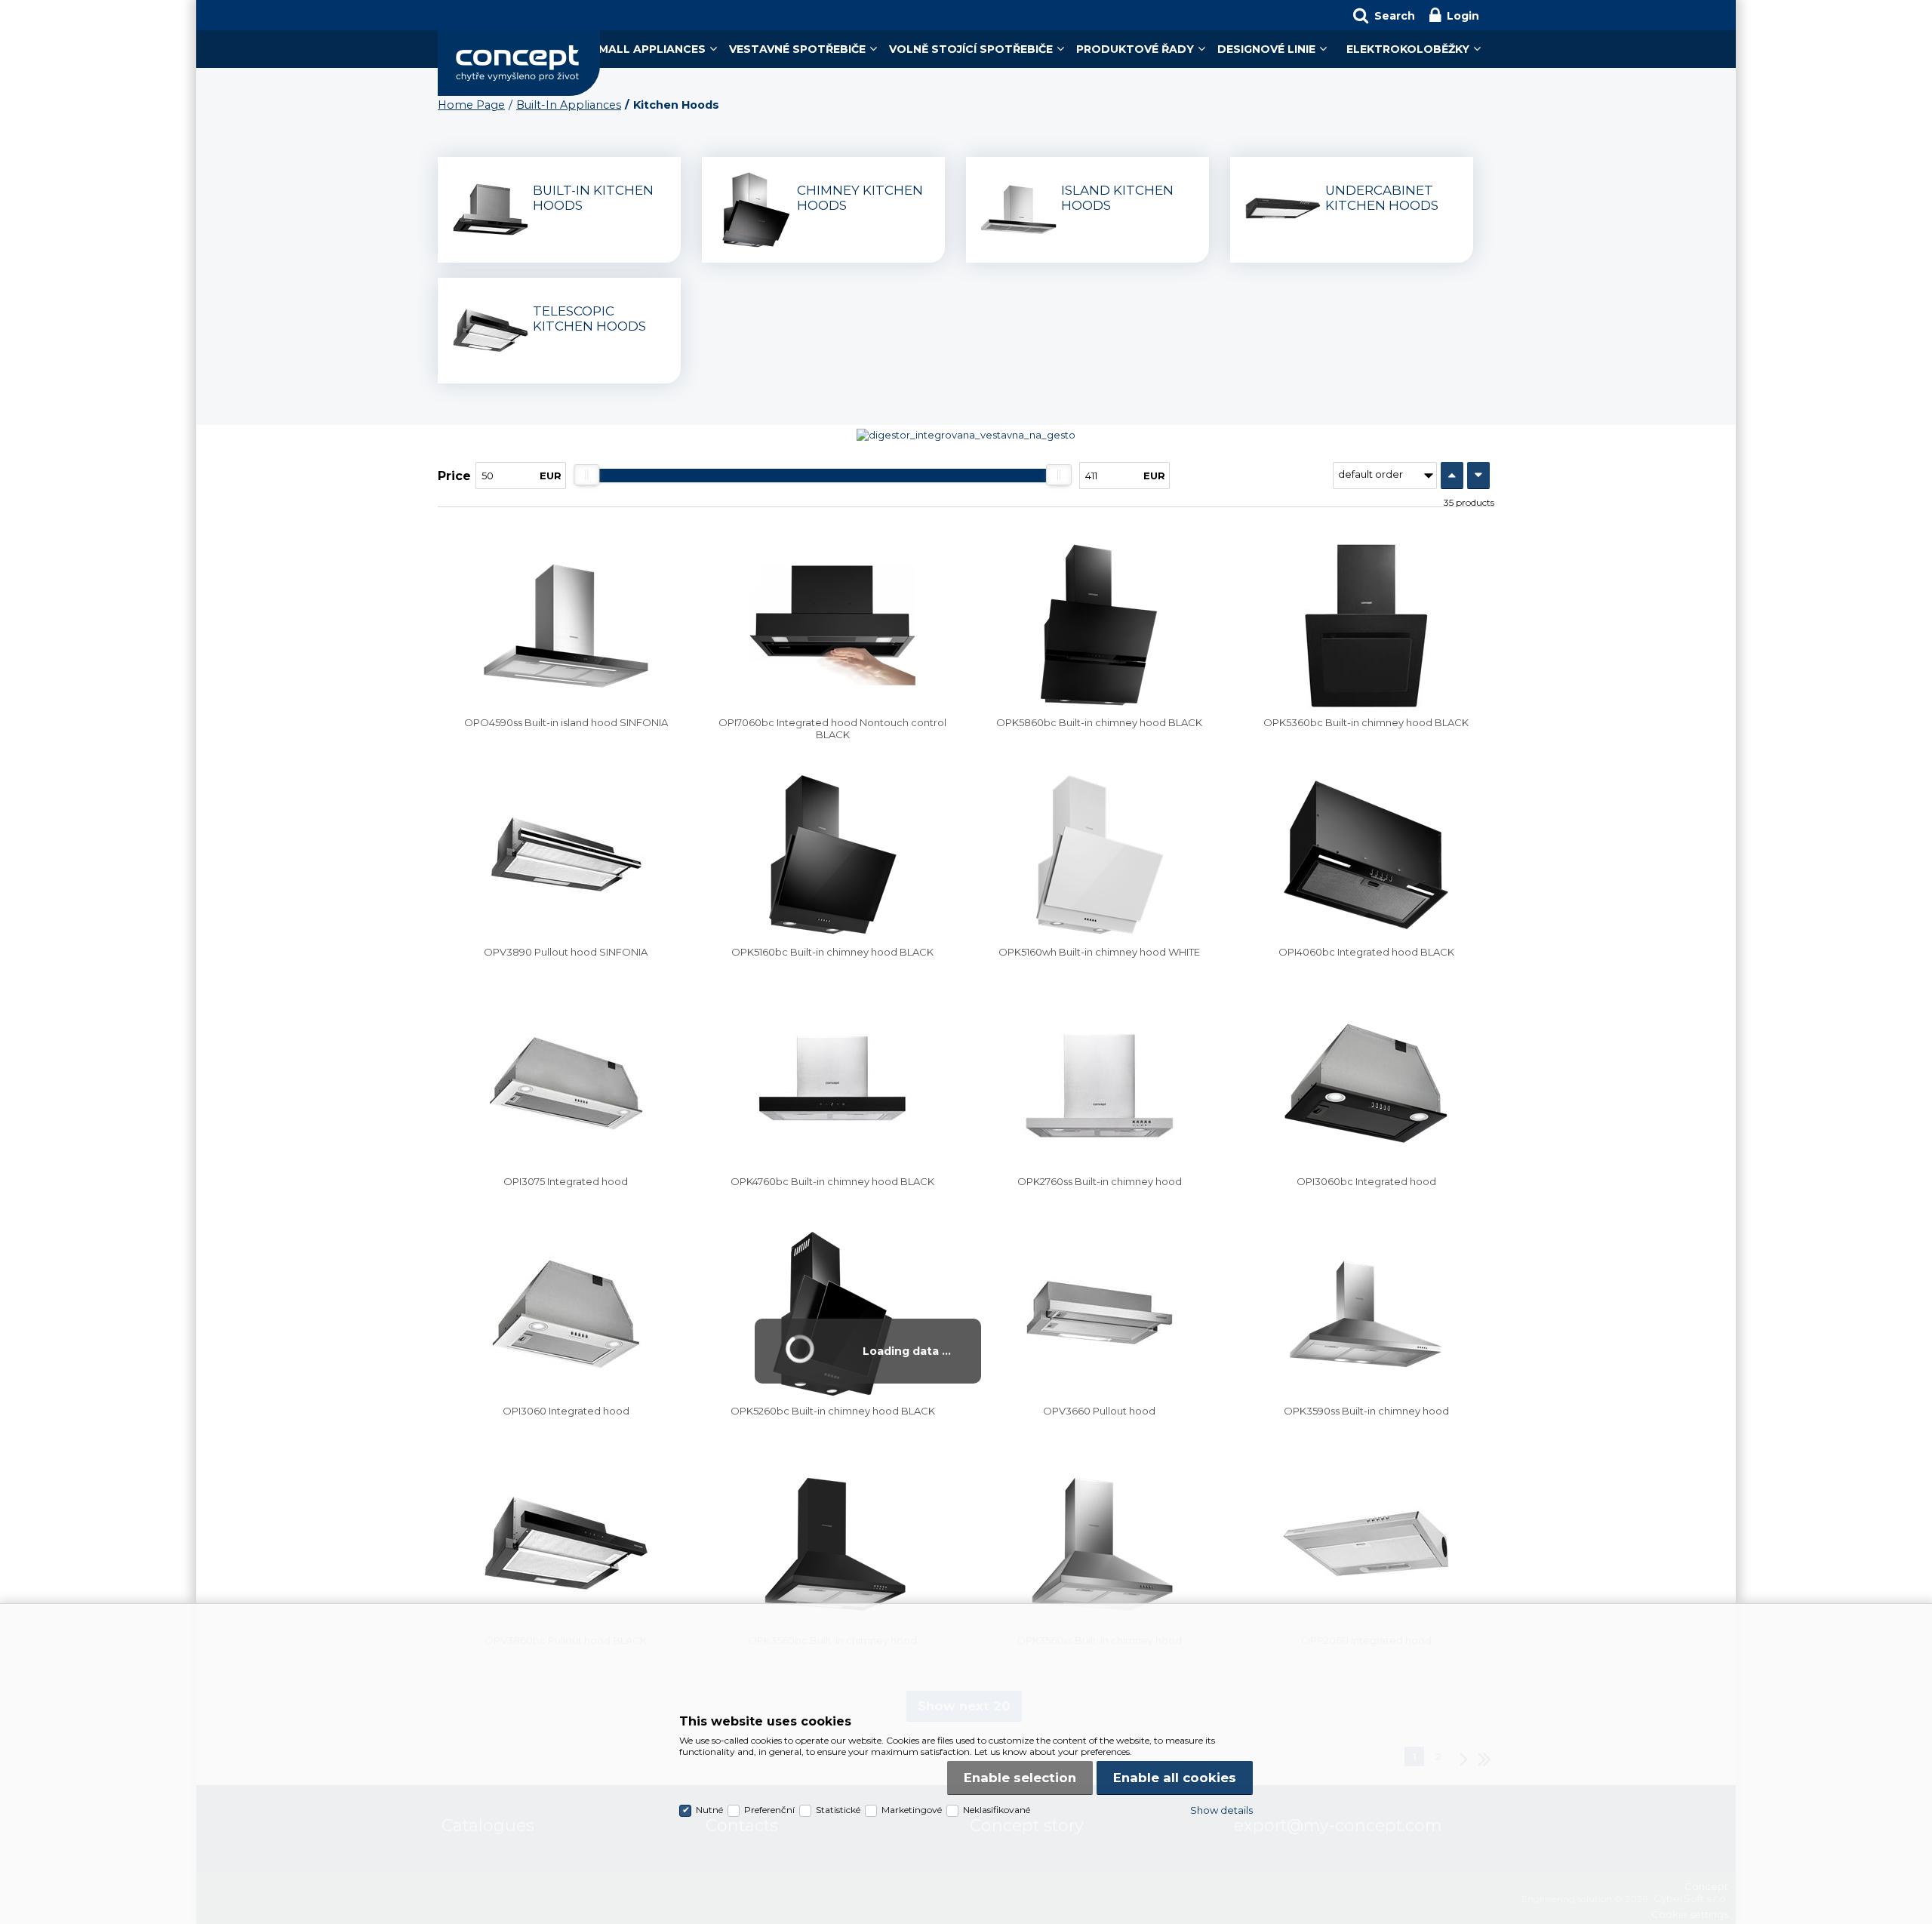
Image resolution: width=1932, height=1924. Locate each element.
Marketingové (912, 1810)
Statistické (838, 1810)
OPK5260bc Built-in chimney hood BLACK (833, 1411)
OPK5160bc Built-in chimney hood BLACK (832, 952)
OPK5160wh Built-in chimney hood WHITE (1099, 952)
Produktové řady (1135, 49)
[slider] (586, 475)
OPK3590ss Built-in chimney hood (1366, 1411)
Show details (1221, 1810)
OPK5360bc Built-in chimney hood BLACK (1366, 722)
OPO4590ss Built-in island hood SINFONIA (566, 722)
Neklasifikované (997, 1810)
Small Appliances (648, 49)
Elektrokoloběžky (1408, 49)
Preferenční (769, 1810)
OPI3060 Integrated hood (566, 1411)
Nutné (709, 1810)
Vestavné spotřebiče (797, 49)
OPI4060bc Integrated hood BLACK (1366, 952)
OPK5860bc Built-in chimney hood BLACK (1099, 722)
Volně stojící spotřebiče (971, 49)
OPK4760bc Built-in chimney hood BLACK (832, 1181)
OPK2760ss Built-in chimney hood (1100, 1181)
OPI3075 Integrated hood (566, 1181)
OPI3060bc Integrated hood (1366, 1181)
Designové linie (1266, 49)
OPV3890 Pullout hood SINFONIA (566, 952)
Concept (519, 63)
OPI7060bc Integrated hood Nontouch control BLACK (832, 728)
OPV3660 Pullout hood (1099, 1411)
